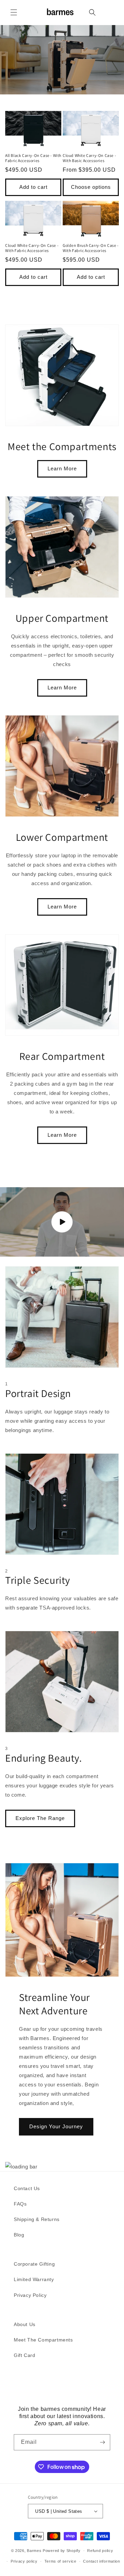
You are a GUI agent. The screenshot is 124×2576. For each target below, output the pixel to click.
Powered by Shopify (62, 2551)
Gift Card (24, 2355)
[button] (14, 12)
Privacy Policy (30, 2295)
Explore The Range (40, 1818)
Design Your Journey (56, 2126)
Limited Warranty (34, 2279)
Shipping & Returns (37, 2219)
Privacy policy (24, 2561)
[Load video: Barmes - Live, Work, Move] (62, 1222)
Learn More (62, 468)
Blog (19, 2235)
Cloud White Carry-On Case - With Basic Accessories (89, 158)
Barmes (34, 2551)
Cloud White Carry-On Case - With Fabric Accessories (32, 248)
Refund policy (100, 2551)
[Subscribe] (102, 2442)
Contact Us (27, 2188)
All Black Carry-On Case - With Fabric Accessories (33, 158)
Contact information (101, 2561)
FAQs (20, 2204)
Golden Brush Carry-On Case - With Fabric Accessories (91, 248)
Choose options (91, 187)
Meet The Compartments (43, 2340)
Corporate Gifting (34, 2264)
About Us (25, 2324)
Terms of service (60, 2561)
